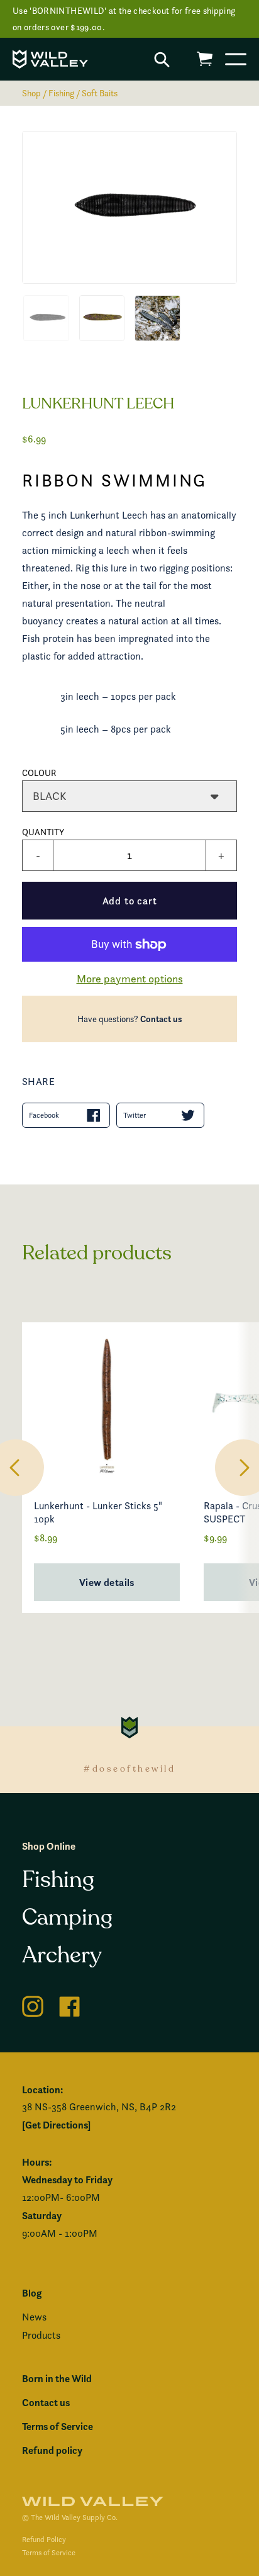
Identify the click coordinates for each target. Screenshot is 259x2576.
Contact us (161, 1019)
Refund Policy (44, 2539)
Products (41, 2335)
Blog (32, 2293)
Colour (39, 773)
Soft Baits (100, 93)
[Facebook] (70, 2004)
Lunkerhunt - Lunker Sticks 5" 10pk (98, 1512)
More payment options (130, 978)
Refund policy (52, 2450)
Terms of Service (58, 2426)
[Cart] (205, 59)
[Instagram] (33, 2004)
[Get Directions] (56, 2125)
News (34, 2317)
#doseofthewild (129, 1769)
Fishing (61, 93)
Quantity (43, 832)
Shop (31, 93)
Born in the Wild (57, 2378)
